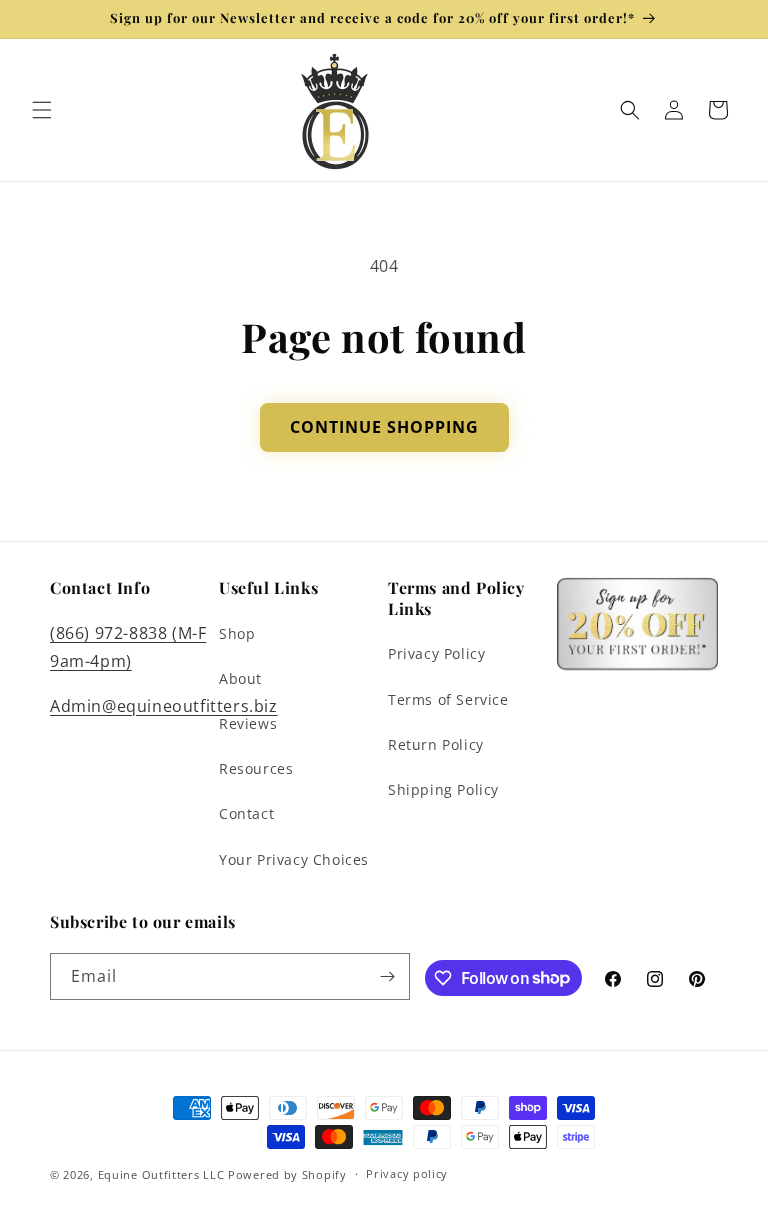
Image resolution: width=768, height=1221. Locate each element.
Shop (237, 633)
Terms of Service (448, 699)
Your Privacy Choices (294, 859)
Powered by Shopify (287, 1174)
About (240, 678)
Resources (256, 768)
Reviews (248, 723)
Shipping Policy (443, 789)
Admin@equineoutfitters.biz (164, 706)
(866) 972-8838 (108, 633)
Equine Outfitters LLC (161, 1174)
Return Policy (436, 744)
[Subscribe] (387, 976)
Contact (246, 813)
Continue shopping (384, 427)
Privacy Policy (436, 653)
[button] (42, 110)
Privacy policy (407, 1173)
